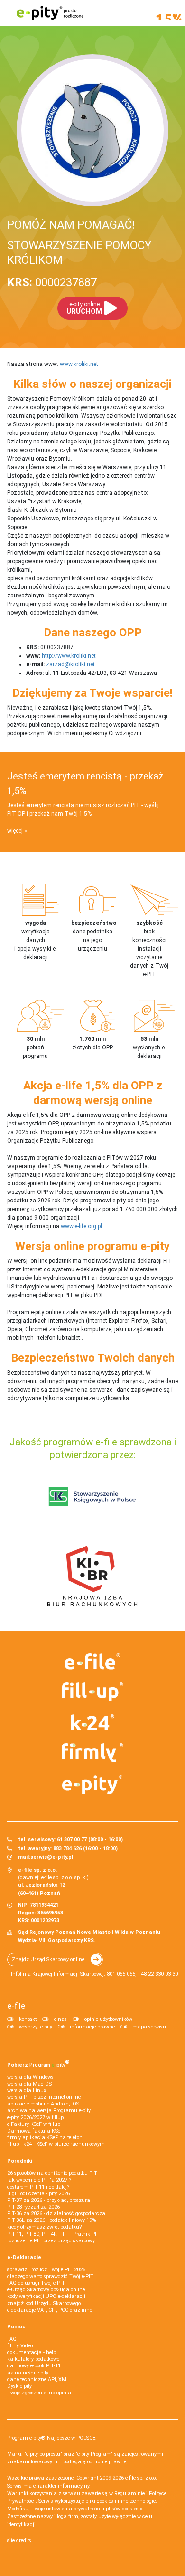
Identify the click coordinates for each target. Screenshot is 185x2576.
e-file (16, 2006)
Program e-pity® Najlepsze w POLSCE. (52, 2438)
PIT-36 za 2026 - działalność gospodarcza (56, 2214)
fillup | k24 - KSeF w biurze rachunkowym (56, 2144)
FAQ (12, 2339)
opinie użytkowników (108, 2019)
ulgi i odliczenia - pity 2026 (38, 2194)
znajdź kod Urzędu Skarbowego (44, 2303)
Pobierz (38, 2063)
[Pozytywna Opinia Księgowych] (92, 1497)
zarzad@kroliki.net (70, 664)
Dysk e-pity (19, 2386)
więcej (15, 831)
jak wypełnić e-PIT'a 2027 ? (39, 2180)
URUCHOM (84, 308)
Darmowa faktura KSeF (35, 2131)
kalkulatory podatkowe (33, 2359)
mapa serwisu (149, 2027)
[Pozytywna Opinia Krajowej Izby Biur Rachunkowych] (92, 1576)
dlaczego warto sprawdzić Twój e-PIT (50, 2276)
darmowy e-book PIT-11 (34, 2366)
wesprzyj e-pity (36, 2027)
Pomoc (16, 2327)
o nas (60, 2019)
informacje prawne (92, 2027)
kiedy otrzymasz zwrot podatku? (44, 2227)
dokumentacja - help (32, 2352)
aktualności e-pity (28, 2373)
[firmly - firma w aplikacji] (92, 1753)
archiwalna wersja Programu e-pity (49, 2110)
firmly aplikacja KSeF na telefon (45, 2138)
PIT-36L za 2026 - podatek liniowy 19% (51, 2220)
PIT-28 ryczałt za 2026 (33, 2207)
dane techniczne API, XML (38, 2379)
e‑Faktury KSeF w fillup (34, 2124)
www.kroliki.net (79, 364)
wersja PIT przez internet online (44, 2097)
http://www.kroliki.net (69, 656)
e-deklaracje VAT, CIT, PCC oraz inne (50, 2310)
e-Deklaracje (24, 2257)
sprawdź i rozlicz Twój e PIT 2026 (46, 2270)
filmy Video (20, 2346)
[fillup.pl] (92, 1692)
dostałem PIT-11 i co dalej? (38, 2187)
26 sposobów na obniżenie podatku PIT (52, 2173)
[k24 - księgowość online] (92, 1722)
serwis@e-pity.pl (52, 1857)
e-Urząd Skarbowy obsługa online (46, 2290)
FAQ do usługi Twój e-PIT (36, 2283)
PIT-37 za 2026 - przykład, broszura (49, 2200)
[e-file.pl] (92, 1662)
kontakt (28, 2019)
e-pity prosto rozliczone (50, 13)
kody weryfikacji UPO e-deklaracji (46, 2296)
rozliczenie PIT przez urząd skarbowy (51, 2241)
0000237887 (52, 282)
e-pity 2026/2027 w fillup (35, 2118)
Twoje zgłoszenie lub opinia (39, 2393)
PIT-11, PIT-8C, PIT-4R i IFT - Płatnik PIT (53, 2234)
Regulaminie (129, 2494)
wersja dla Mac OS (29, 2084)
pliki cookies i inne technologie (120, 2501)
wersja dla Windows (30, 2077)
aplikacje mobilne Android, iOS (43, 2104)
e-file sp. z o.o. (141, 2478)
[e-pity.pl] (92, 1785)
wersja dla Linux (27, 2091)
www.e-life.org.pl (81, 1226)
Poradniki (20, 2161)
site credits (19, 2541)
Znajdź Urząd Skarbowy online (48, 1959)
